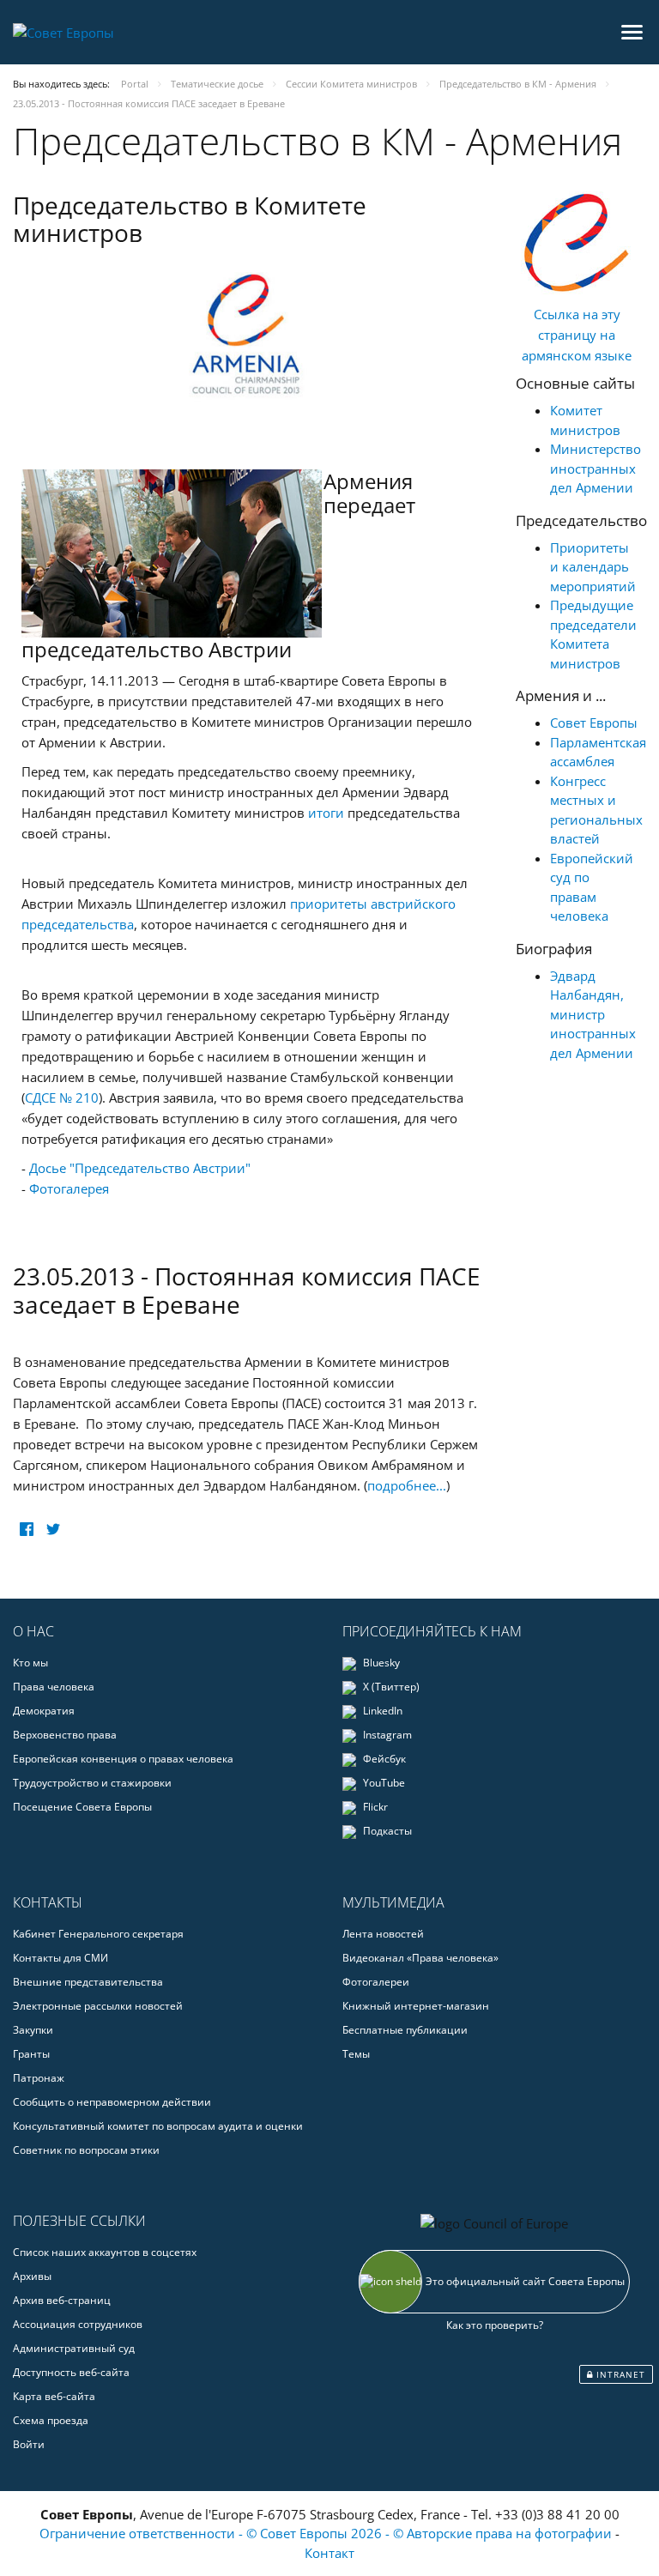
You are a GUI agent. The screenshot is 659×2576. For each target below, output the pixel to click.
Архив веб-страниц (62, 2300)
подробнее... (407, 1485)
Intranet (619, 2374)
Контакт (329, 2553)
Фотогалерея (69, 1188)
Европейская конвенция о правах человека (123, 1759)
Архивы (32, 2276)
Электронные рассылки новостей (98, 2006)
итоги (326, 813)
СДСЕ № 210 (62, 1098)
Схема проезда (51, 2420)
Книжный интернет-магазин (416, 2006)
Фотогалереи (376, 1982)
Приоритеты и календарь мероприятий (593, 567)
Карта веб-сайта (54, 2396)
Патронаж (39, 2078)
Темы (356, 2054)
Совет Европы (594, 723)
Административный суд (74, 2348)
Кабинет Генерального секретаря (98, 1934)
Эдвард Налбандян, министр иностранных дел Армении (593, 1014)
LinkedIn (381, 1711)
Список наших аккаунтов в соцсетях (105, 2252)
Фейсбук (383, 1759)
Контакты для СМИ (60, 1958)
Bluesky (380, 1663)
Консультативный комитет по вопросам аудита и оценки (158, 2126)
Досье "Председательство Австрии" (140, 1168)
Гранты (31, 2054)
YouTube (383, 1783)
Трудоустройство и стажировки (92, 1783)
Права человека (54, 1687)
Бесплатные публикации (405, 2030)
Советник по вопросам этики (86, 2150)
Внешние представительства (88, 1982)
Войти (29, 2444)
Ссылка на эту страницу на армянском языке (577, 335)
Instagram (386, 1735)
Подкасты (386, 1831)
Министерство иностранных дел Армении (596, 468)
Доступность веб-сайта (71, 2372)
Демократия (44, 1711)
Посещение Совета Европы (82, 1807)
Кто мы (30, 1663)
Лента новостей (383, 1934)
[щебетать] (53, 1530)
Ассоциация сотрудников (78, 2324)
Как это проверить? (495, 2325)
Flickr (374, 1807)
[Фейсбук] (26, 1530)
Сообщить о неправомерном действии (112, 2102)
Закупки (33, 2030)
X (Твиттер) (390, 1687)
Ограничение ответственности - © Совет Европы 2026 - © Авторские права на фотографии (327, 2533)
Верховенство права (65, 1735)
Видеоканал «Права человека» (420, 1958)
